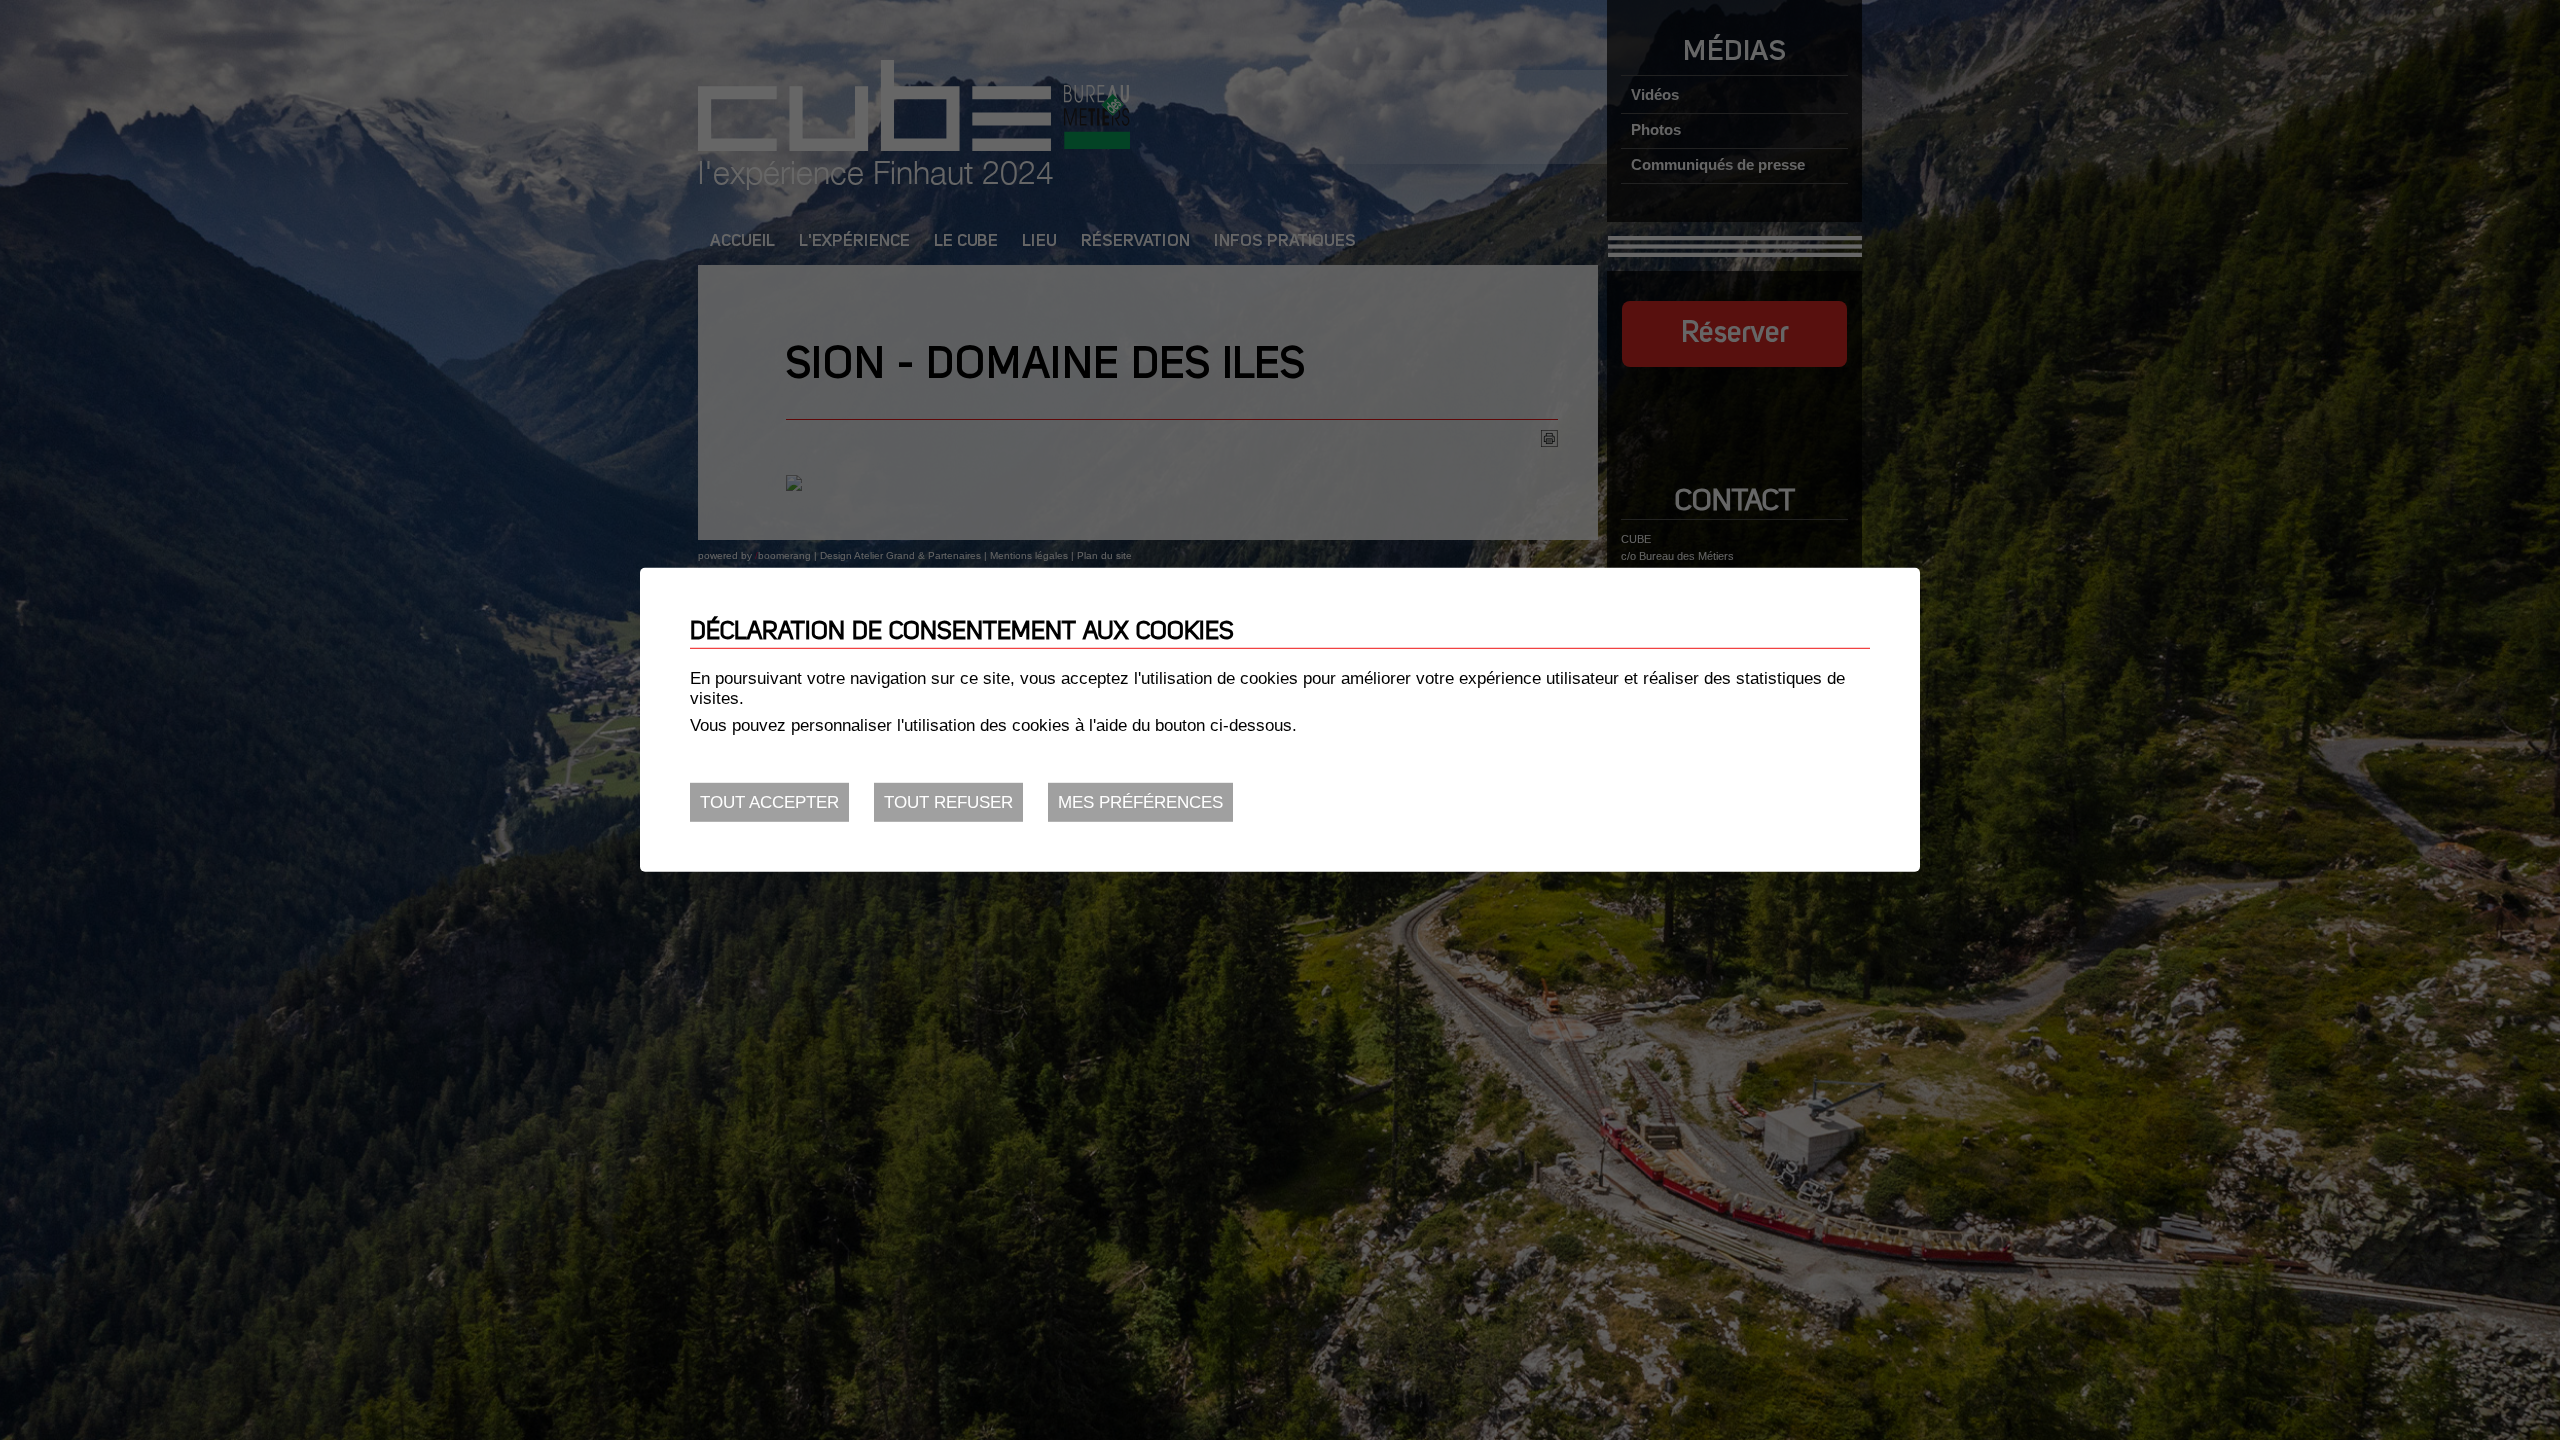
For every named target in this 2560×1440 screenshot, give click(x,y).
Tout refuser (948, 802)
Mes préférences (1140, 802)
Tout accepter (769, 802)
